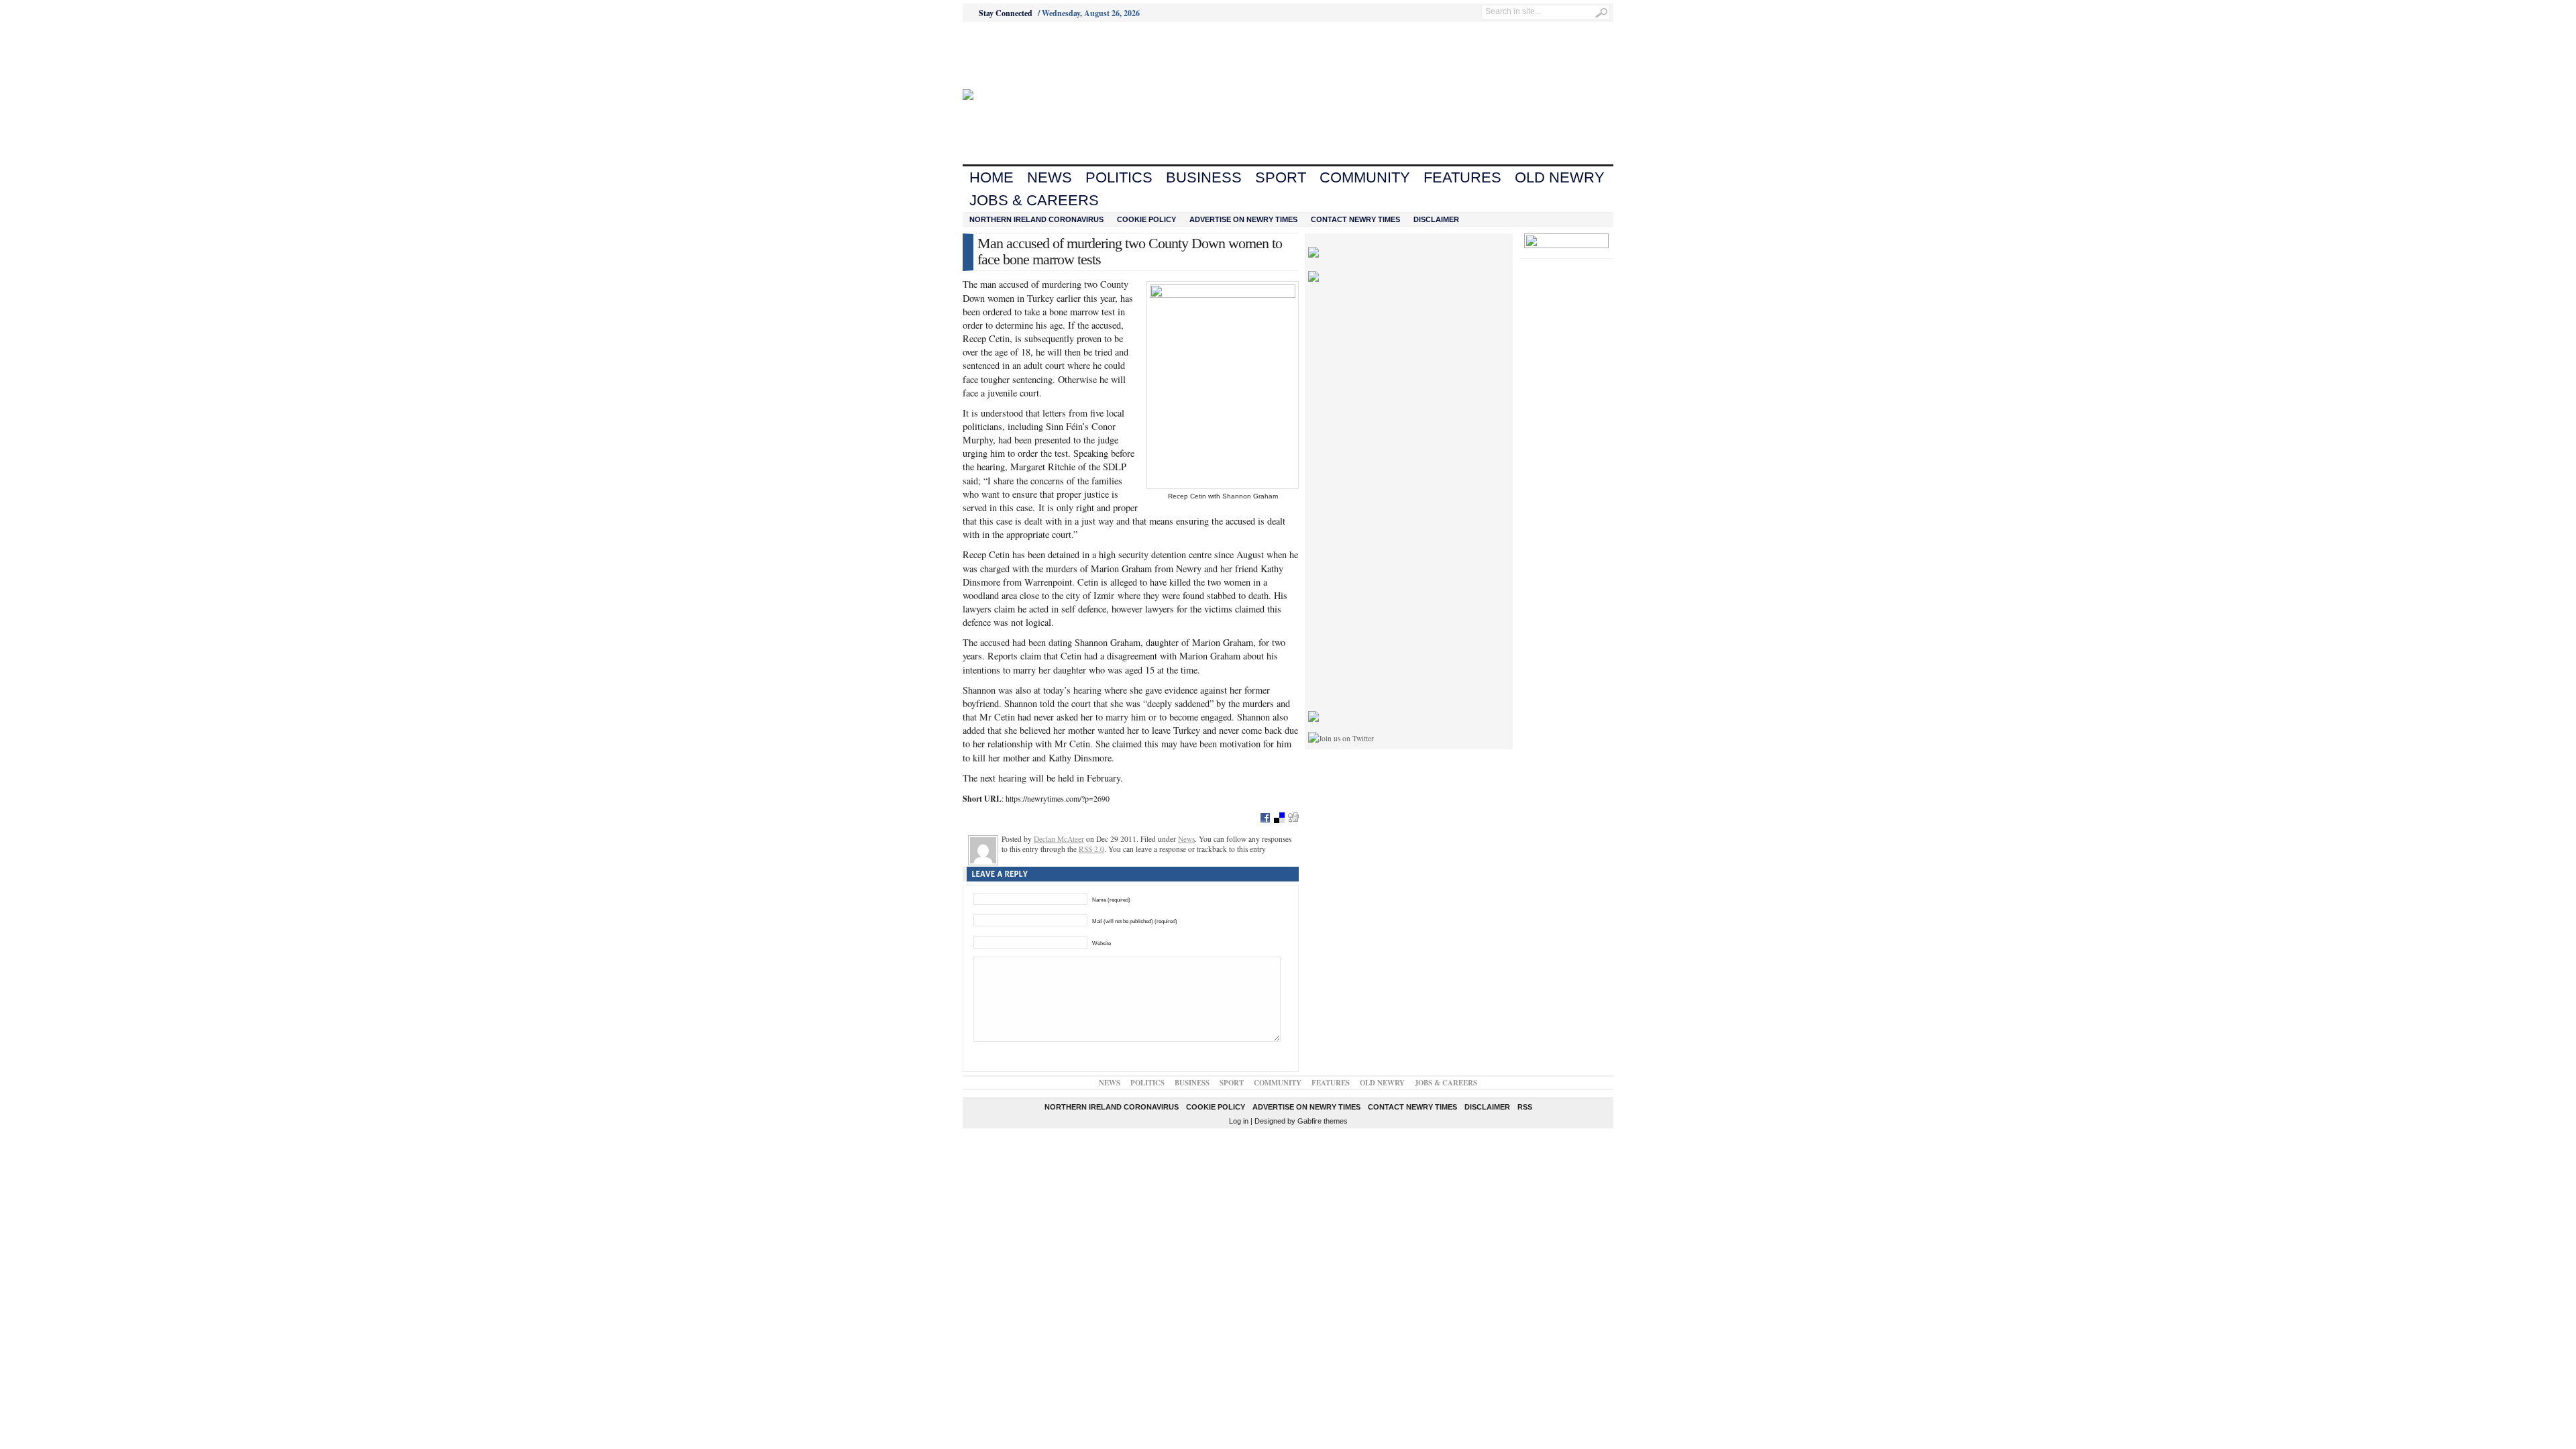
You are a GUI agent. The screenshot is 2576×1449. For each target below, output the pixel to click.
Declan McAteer (1059, 839)
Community (1365, 177)
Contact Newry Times (1355, 219)
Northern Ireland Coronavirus (1036, 219)
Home (991, 177)
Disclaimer (1436, 219)
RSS (1525, 1107)
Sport (1281, 177)
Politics (1119, 177)
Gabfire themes (1323, 1121)
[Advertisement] (1037, 56)
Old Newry (1560, 177)
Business (1204, 177)
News (1050, 177)
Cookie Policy (1146, 219)
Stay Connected (1006, 13)
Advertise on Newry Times (1243, 219)
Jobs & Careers (1034, 200)
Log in (1239, 1121)
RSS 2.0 (1091, 849)
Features (1462, 177)
